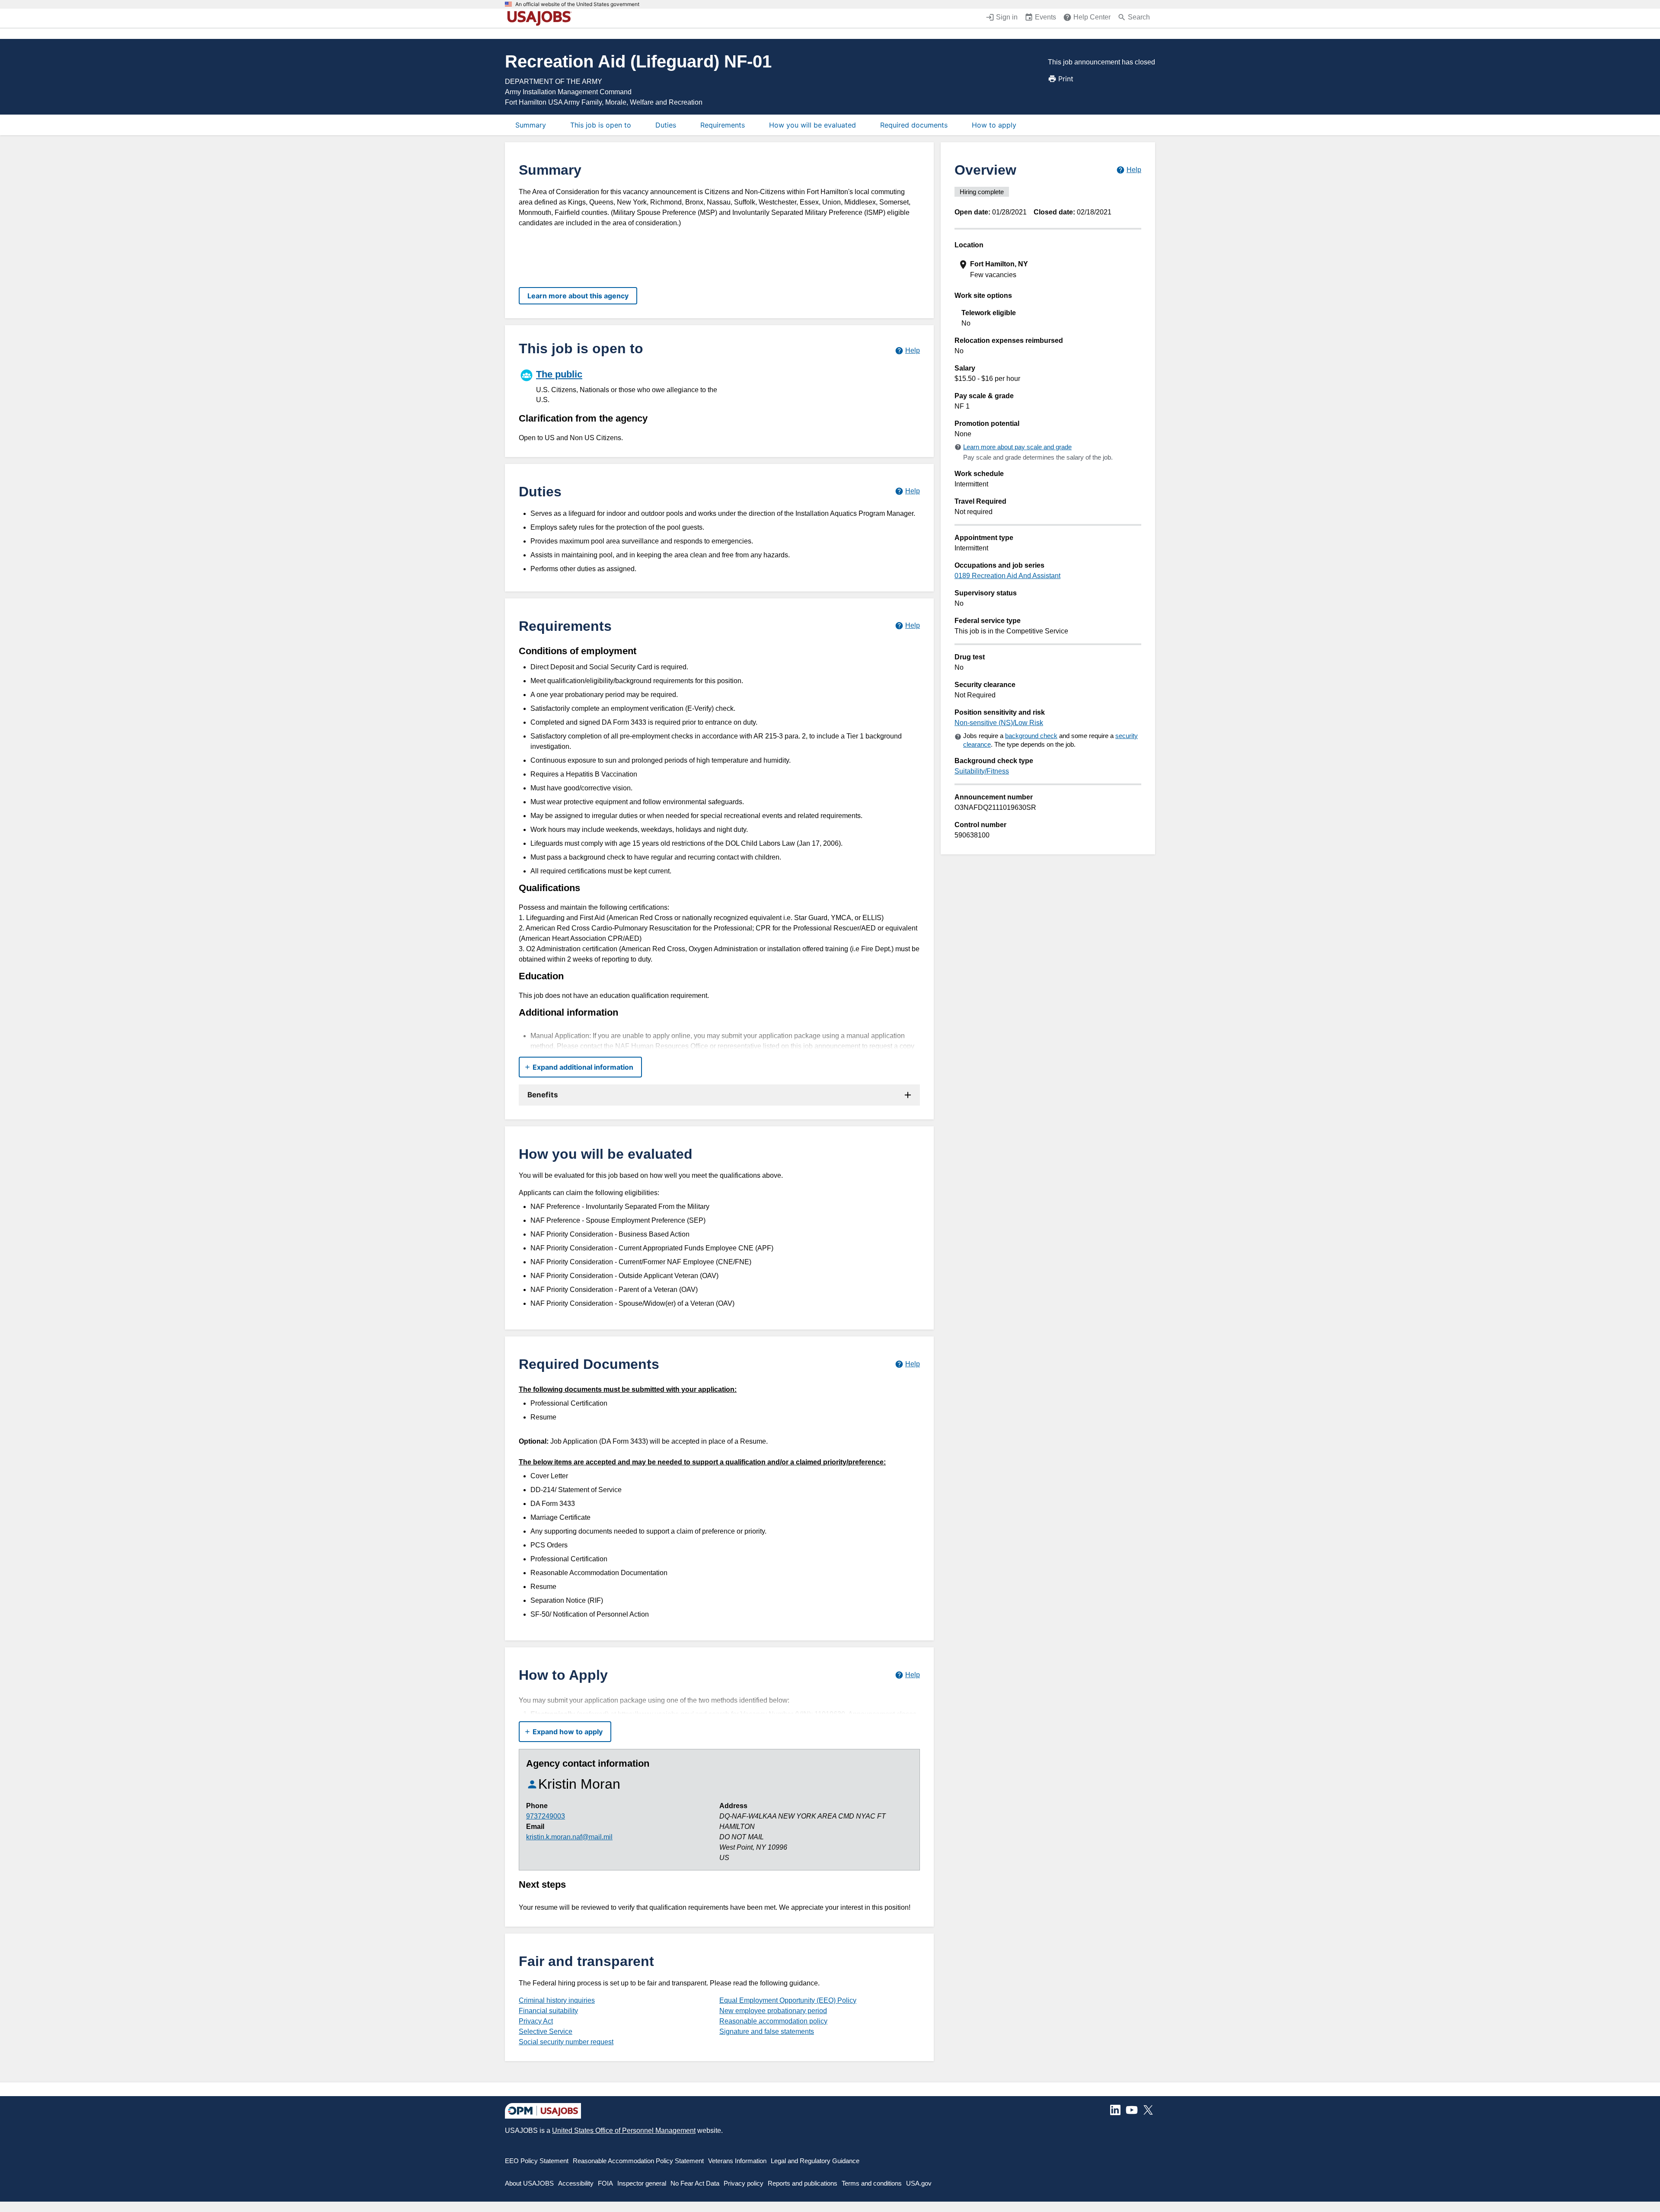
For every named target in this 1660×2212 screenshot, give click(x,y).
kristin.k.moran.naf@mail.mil (569, 1837)
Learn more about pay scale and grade (1017, 447)
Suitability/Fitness (982, 771)
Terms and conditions (872, 2183)
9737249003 (546, 1816)
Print (1066, 79)
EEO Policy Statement (537, 2161)
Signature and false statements (767, 2031)
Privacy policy (744, 2183)
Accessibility (576, 2183)
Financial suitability (548, 2011)
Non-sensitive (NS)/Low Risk (999, 723)
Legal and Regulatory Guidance (815, 2161)
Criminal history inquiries (557, 2000)
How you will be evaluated (812, 125)
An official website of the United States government (577, 4)
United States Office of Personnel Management (624, 2130)
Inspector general (642, 2183)
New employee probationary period (773, 2011)
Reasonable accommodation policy (773, 2021)
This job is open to (601, 125)
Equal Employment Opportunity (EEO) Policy (788, 2000)
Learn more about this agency (578, 296)
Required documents (914, 125)
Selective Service (546, 2031)
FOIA (605, 2183)
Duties (666, 125)
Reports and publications (803, 2183)
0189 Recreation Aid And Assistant (1007, 576)
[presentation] (1049, 270)
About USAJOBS (529, 2183)
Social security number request (566, 2042)
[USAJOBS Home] (541, 18)
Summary (531, 125)
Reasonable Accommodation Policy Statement (638, 2161)
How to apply (994, 125)
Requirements (723, 125)
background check (1031, 736)
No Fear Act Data (695, 2183)
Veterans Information (737, 2161)
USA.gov (919, 2183)
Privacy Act (536, 2021)
